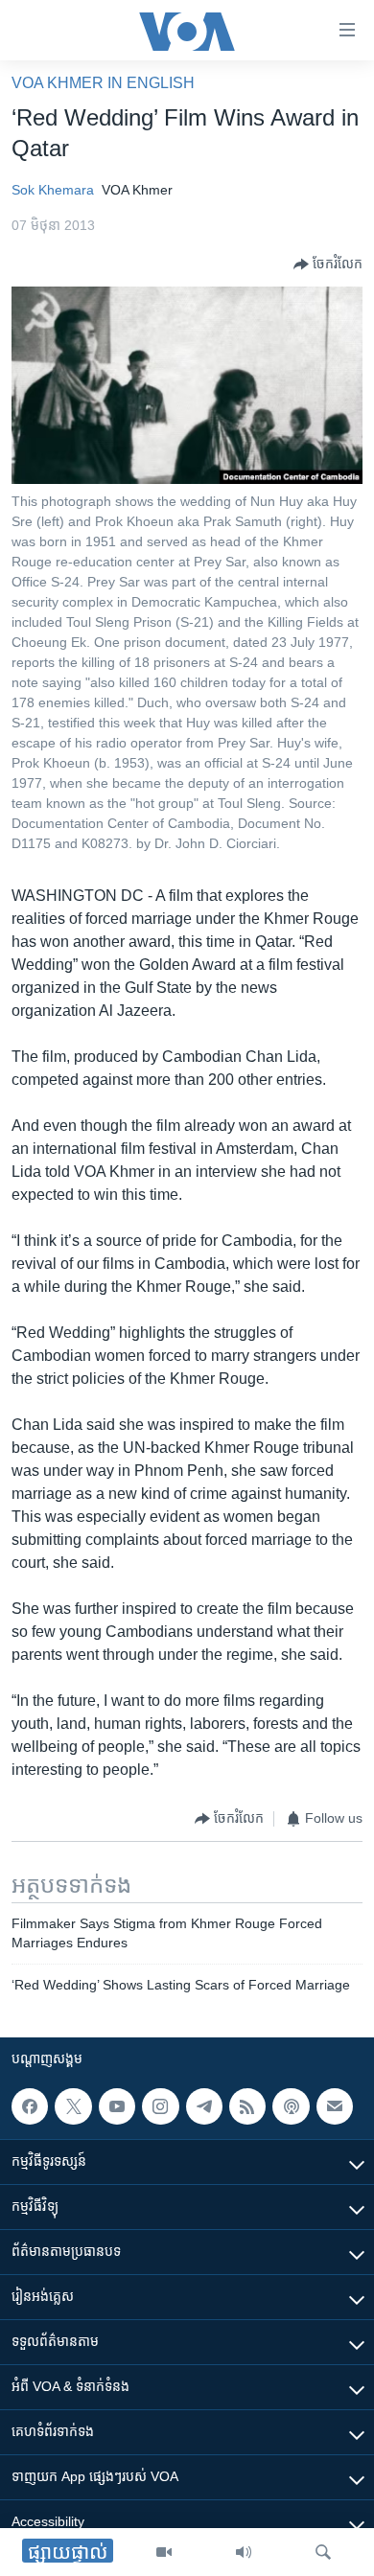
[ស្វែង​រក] (323, 2552)
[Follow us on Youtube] (117, 2106)
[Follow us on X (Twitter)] (73, 2106)
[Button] (328, 264)
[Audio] (244, 2552)
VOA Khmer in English (103, 83)
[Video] (164, 2552)
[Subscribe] (335, 2106)
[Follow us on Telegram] (204, 2106)
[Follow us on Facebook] (30, 2106)
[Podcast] (291, 2106)
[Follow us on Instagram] (160, 2106)
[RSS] (247, 2106)
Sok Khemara (53, 190)
